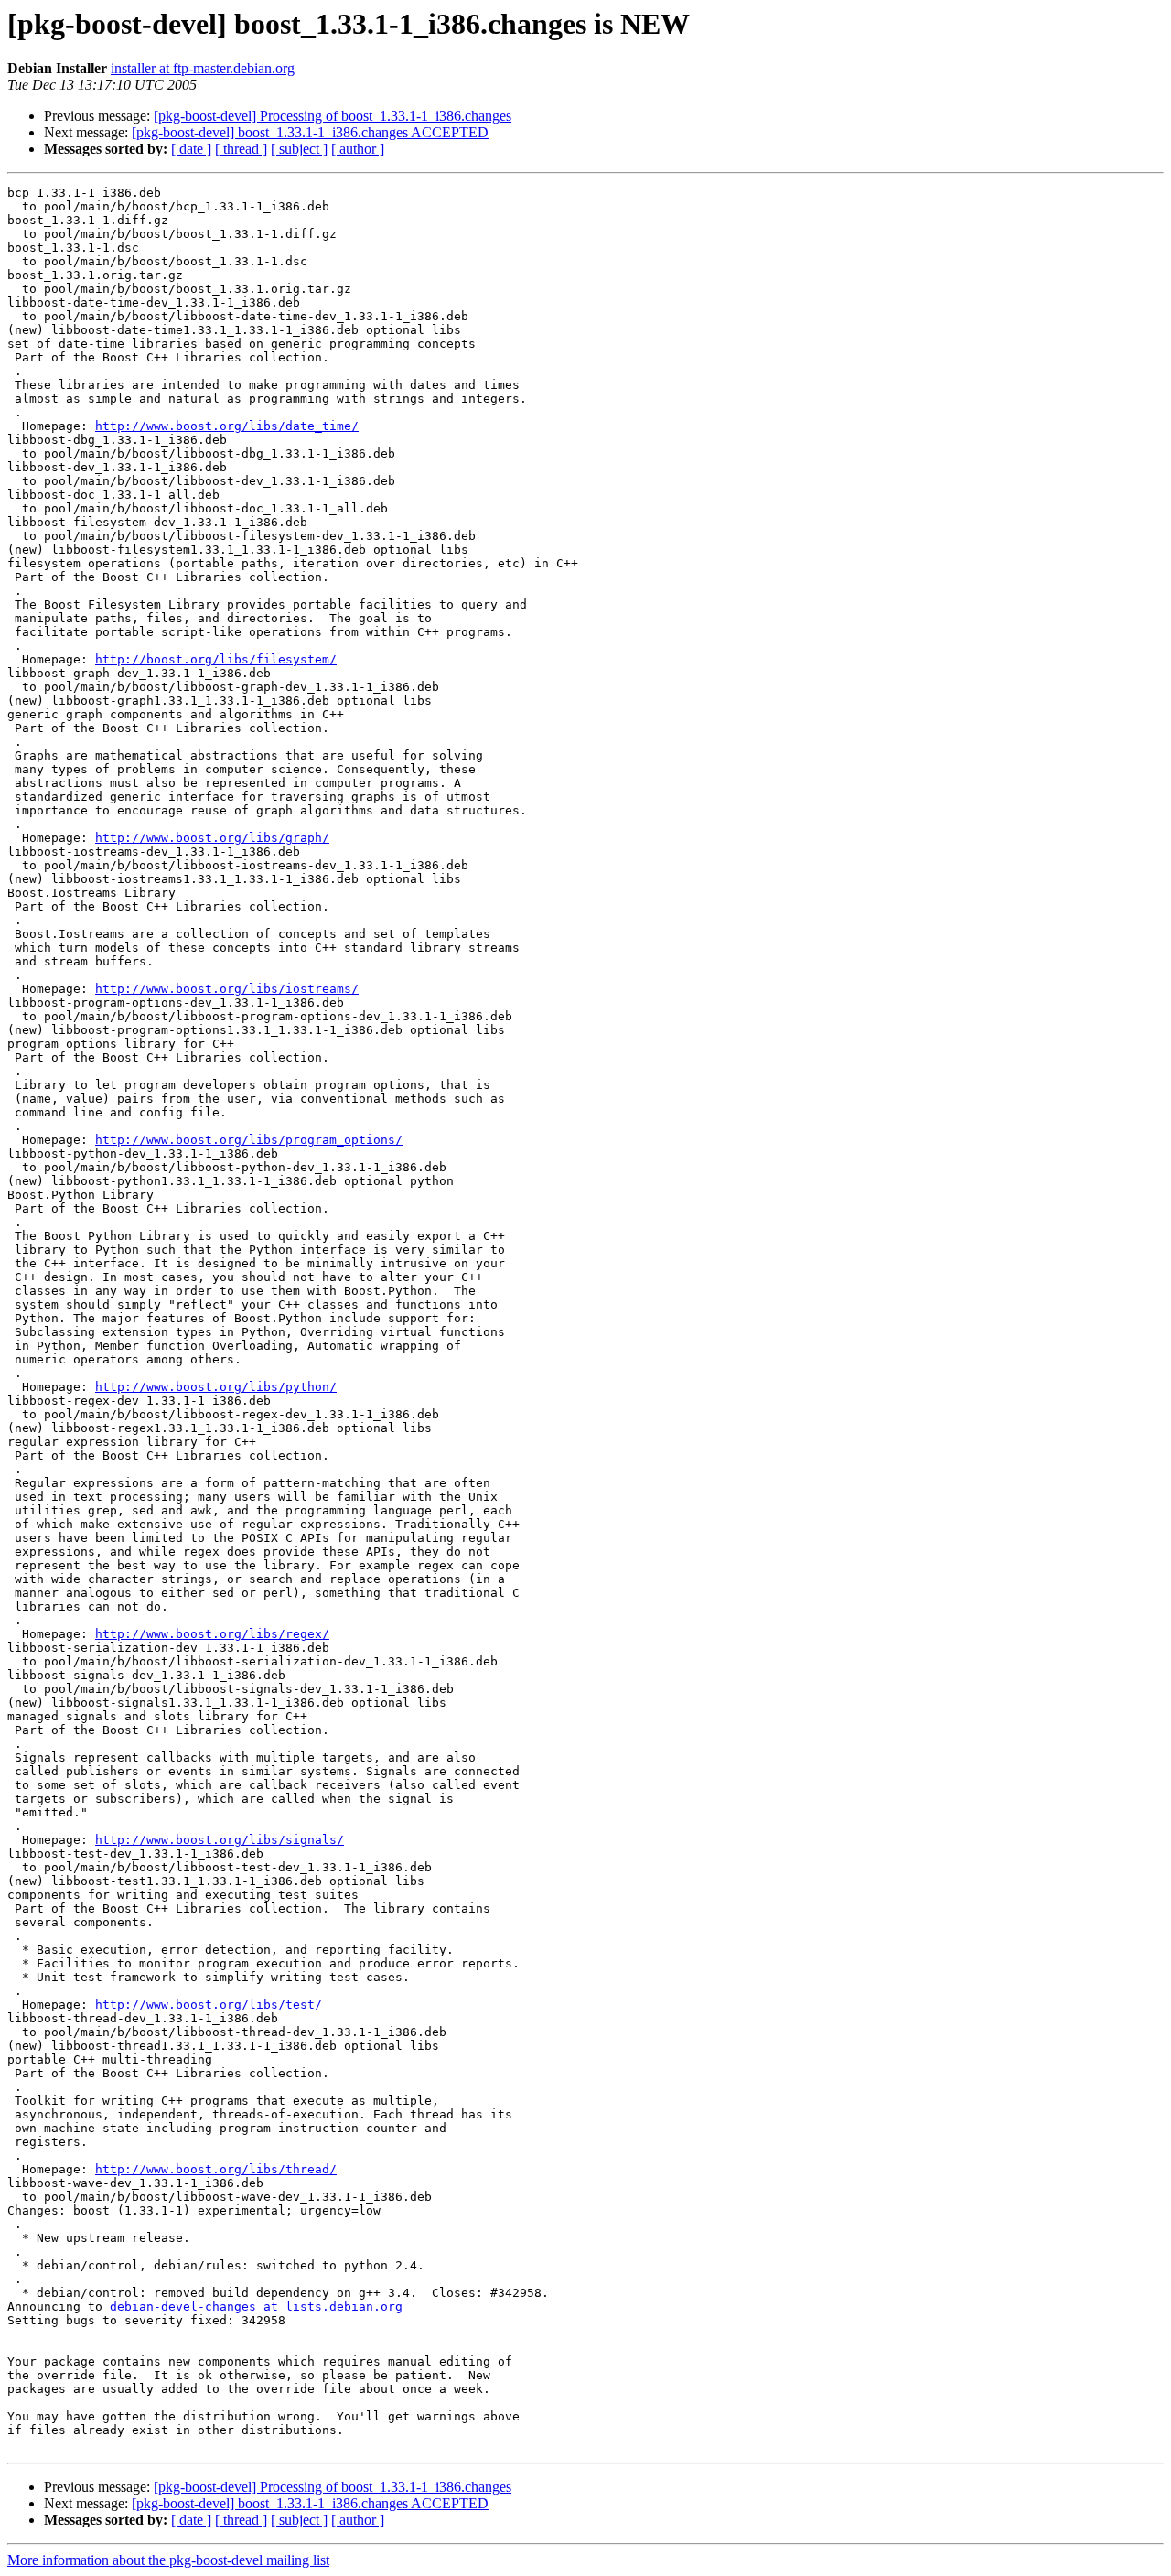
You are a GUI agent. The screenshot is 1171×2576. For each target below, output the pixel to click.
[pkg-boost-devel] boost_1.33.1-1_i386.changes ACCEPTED (310, 132)
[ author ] (358, 149)
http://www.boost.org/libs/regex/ (212, 1634)
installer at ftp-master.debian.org (203, 68)
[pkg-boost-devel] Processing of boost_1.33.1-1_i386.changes (333, 116)
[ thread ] (241, 149)
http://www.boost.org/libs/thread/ (216, 2169)
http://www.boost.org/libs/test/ (209, 2005)
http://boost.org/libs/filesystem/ (216, 659)
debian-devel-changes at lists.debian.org (256, 2307)
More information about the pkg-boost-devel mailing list (168, 2560)
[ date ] (191, 149)
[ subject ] (299, 149)
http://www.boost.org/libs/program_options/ (249, 1140)
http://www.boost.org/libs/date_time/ (227, 426)
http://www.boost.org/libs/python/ (216, 1387)
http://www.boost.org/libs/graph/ (212, 838)
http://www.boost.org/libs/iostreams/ (227, 989)
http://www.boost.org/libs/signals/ (220, 1840)
